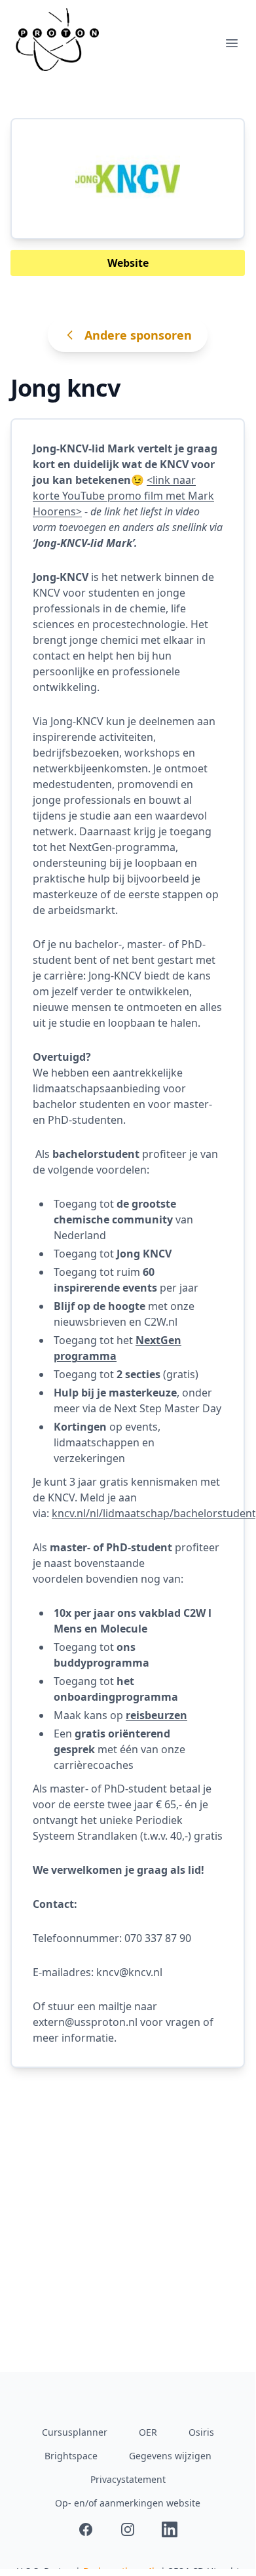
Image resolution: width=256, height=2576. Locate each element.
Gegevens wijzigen (170, 2456)
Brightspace (71, 2456)
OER (148, 2432)
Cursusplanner (75, 2432)
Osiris (201, 2432)
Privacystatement (128, 2479)
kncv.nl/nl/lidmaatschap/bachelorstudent (154, 1513)
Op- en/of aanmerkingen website (128, 2503)
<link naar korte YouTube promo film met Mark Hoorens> (123, 496)
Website (128, 263)
